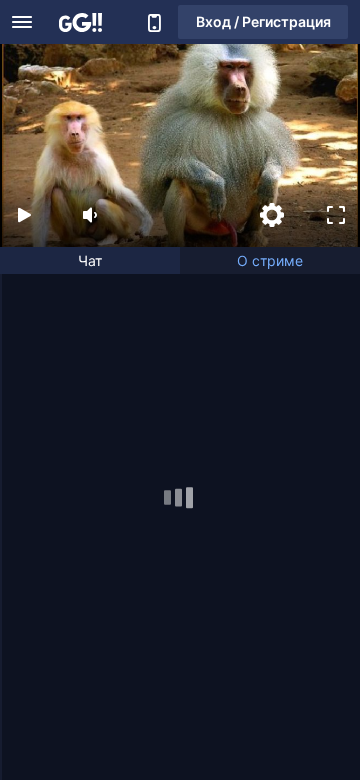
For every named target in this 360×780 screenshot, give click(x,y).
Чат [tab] (90, 260)
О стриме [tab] (270, 260)
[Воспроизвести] (24, 215)
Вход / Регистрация (263, 21)
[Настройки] (272, 215)
